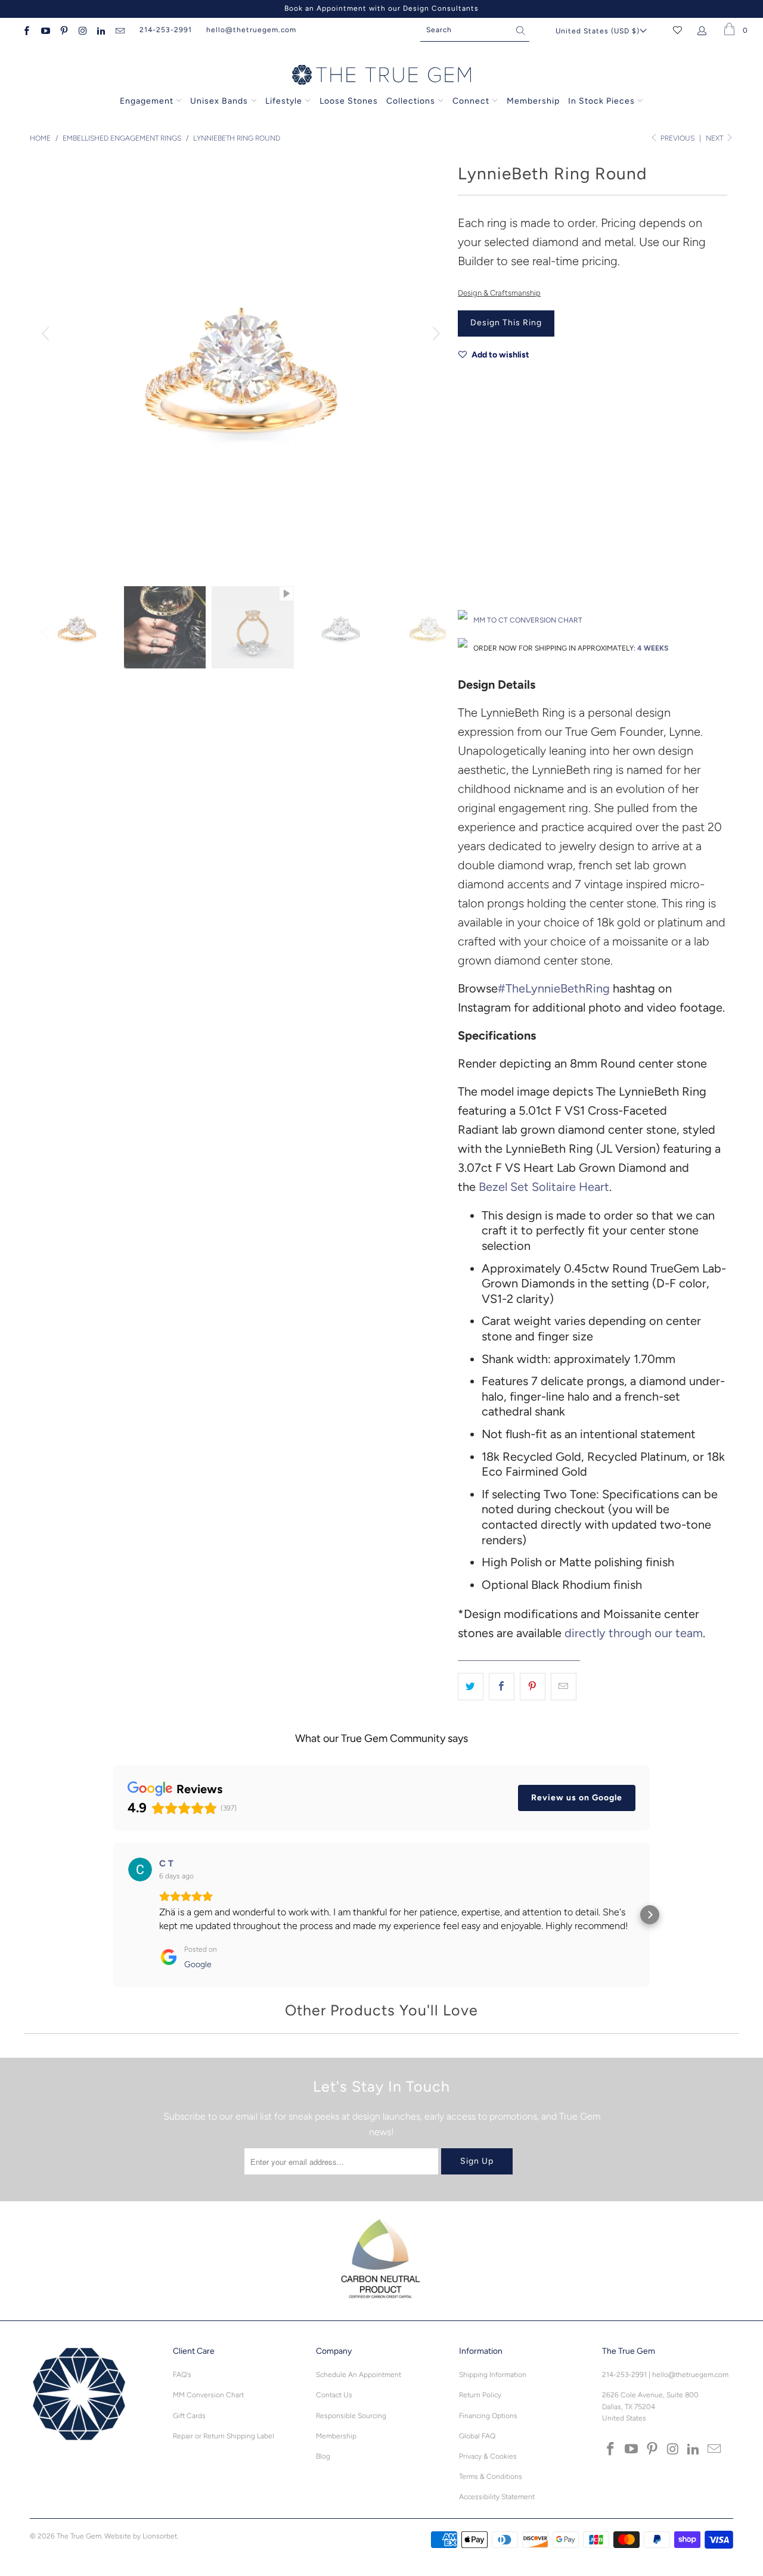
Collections (412, 101)
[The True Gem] (381, 76)
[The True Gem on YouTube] (44, 30)
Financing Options (488, 2416)
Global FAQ (477, 2436)
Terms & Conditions (491, 2477)
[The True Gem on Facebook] (26, 30)
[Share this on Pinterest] (533, 1687)
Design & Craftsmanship (499, 293)
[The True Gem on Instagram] (82, 30)
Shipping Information (493, 2375)
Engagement (147, 101)
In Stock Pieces (603, 101)
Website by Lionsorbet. (141, 2536)
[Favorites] (677, 30)
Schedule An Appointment (359, 2375)
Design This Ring (506, 323)
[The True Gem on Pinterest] (63, 30)
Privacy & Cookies (488, 2456)
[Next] (435, 334)
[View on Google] (140, 1869)
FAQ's (182, 2375)
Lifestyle (284, 101)
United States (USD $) (598, 31)
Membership (533, 101)
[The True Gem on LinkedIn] (100, 30)
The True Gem (79, 2536)
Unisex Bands (219, 101)
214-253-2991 (166, 30)
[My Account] (704, 30)
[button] (113, 1915)
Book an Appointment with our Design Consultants (381, 8)
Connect (471, 101)
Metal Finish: (480, 483)
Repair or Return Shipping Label (224, 2436)
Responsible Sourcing (351, 2416)
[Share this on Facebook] (502, 1687)
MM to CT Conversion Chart (528, 620)
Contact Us (334, 2395)
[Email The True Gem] (119, 30)
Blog (323, 2456)
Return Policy (480, 2395)
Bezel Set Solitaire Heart (544, 1187)
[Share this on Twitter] (471, 1687)
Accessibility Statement (497, 2497)
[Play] (241, 363)
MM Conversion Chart (208, 2395)
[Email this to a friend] (564, 1687)
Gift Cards (189, 2416)
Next (715, 138)
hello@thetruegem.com (251, 30)
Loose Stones (349, 101)
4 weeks (653, 648)
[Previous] (47, 334)
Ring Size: (475, 536)
